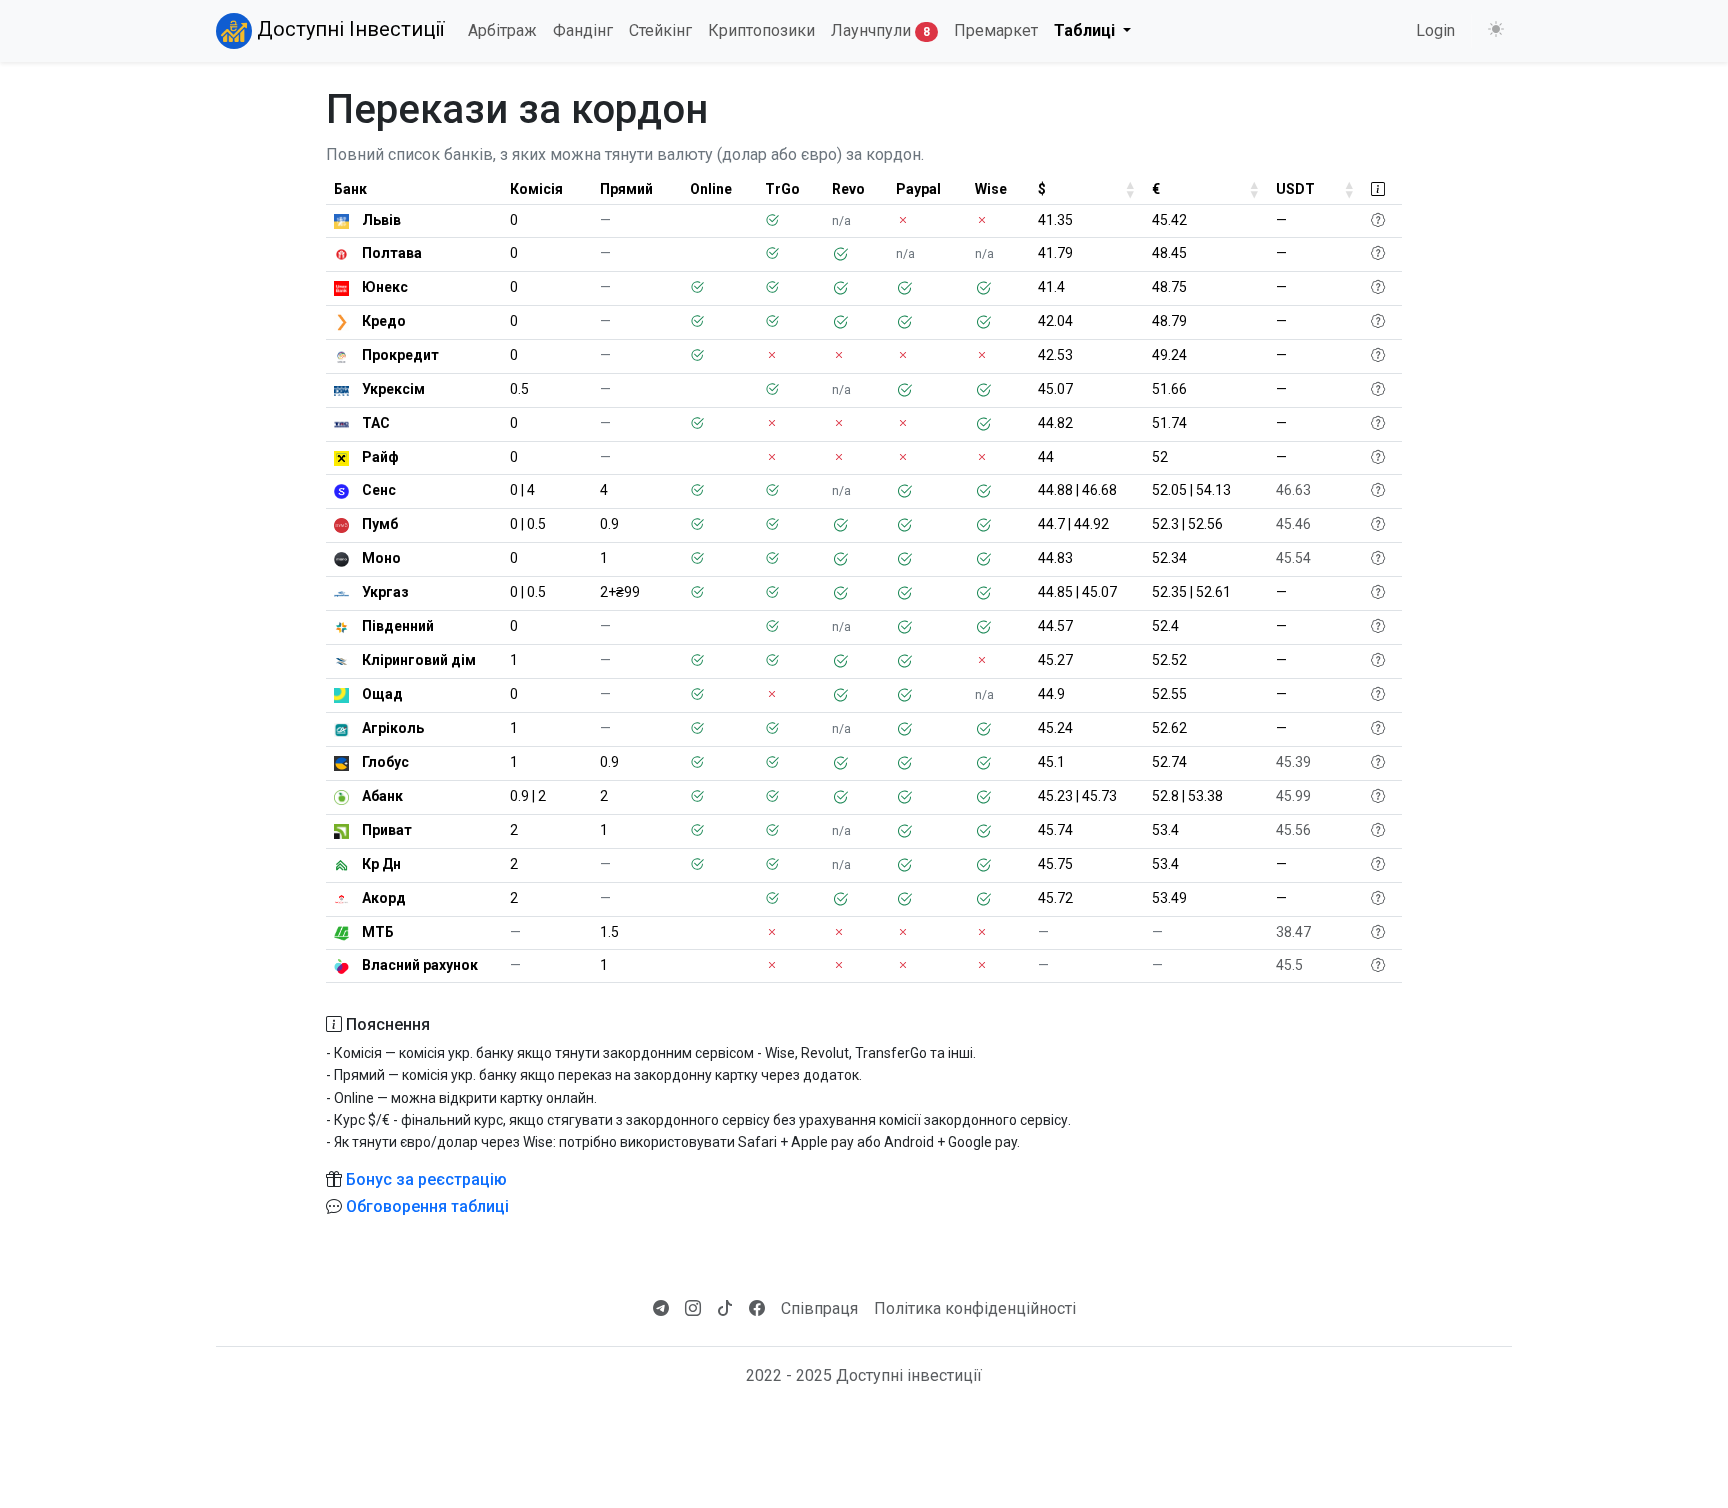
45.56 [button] (1293, 830)
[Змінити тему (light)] (1496, 30)
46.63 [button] (1293, 490)
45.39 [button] (1293, 762)
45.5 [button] (1289, 965)
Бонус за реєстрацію (426, 1179)
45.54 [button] (1293, 558)
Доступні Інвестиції (348, 29)
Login (1435, 30)
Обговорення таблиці (427, 1206)
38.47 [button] (1293, 932)
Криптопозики (761, 30)
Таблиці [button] (1086, 30)
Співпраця (819, 1308)
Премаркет (996, 30)
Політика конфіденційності (975, 1308)
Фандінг (583, 30)
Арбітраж (502, 30)
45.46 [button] (1293, 524)
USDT (1295, 189)
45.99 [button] (1293, 796)
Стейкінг (660, 30)
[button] (1378, 220)
